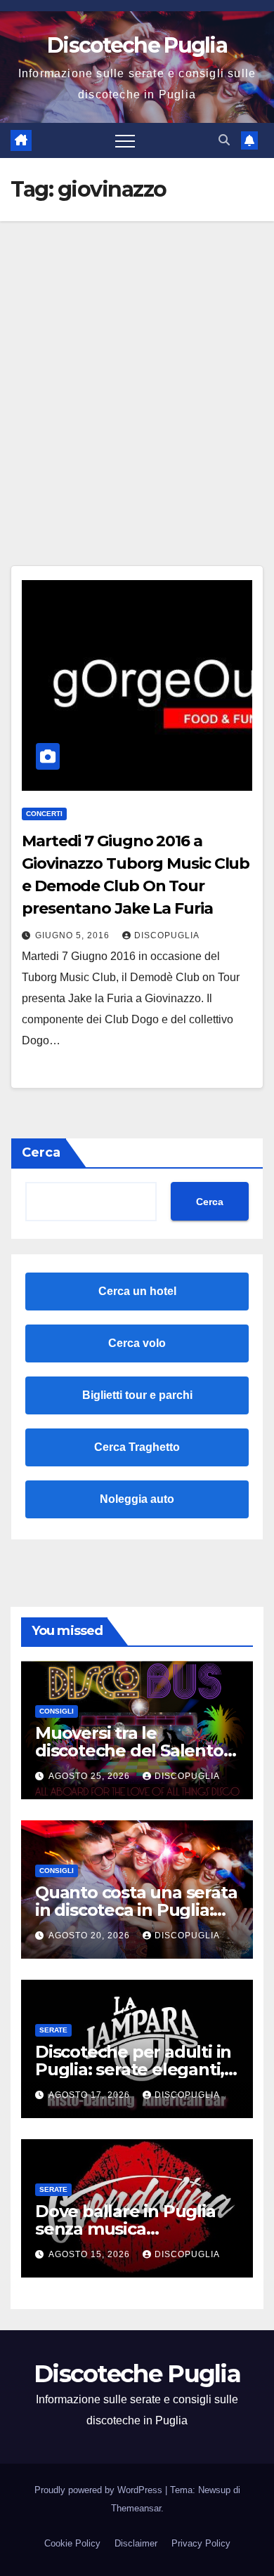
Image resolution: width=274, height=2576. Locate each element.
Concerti (44, 814)
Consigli (57, 1711)
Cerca (41, 1152)
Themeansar (136, 2508)
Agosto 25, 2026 (91, 1776)
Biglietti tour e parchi (137, 1395)
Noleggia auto (137, 1499)
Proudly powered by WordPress (100, 2490)
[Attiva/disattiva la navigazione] (125, 140)
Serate (53, 2030)
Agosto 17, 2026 (91, 2095)
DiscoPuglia (167, 935)
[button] (224, 140)
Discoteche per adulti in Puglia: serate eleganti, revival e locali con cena (133, 2069)
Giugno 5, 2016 (74, 935)
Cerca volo (137, 1343)
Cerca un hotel (137, 1291)
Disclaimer (136, 2543)
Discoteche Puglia (137, 45)
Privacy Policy (201, 2543)
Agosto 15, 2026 (91, 2254)
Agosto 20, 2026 (91, 1936)
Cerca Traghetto (137, 1447)
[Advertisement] (137, 365)
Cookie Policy (72, 2543)
